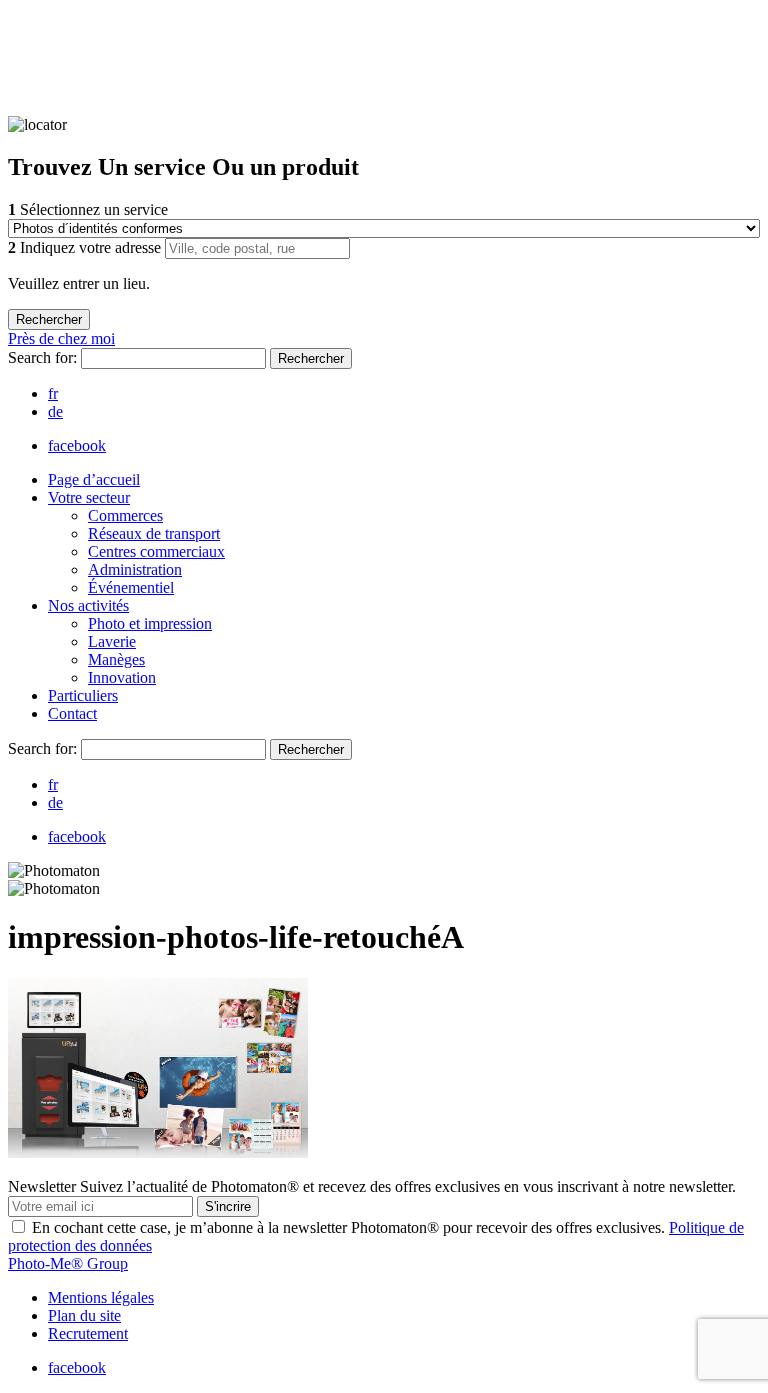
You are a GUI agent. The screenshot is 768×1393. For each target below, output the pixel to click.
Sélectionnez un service (88, 209)
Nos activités (88, 605)
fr (53, 393)
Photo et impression (150, 623)
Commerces (125, 515)
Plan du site (84, 1315)
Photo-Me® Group (68, 1263)
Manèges (116, 659)
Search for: (44, 357)
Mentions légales (101, 1297)
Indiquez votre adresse (86, 247)
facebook (77, 445)
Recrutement (88, 1333)
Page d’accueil (94, 479)
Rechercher (311, 358)
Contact (72, 713)
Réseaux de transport (154, 533)
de (55, 411)
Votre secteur (89, 497)
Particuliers (83, 695)
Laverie (112, 641)
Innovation (122, 677)
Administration (135, 569)
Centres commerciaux (156, 551)
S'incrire (228, 1206)
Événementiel (131, 587)
